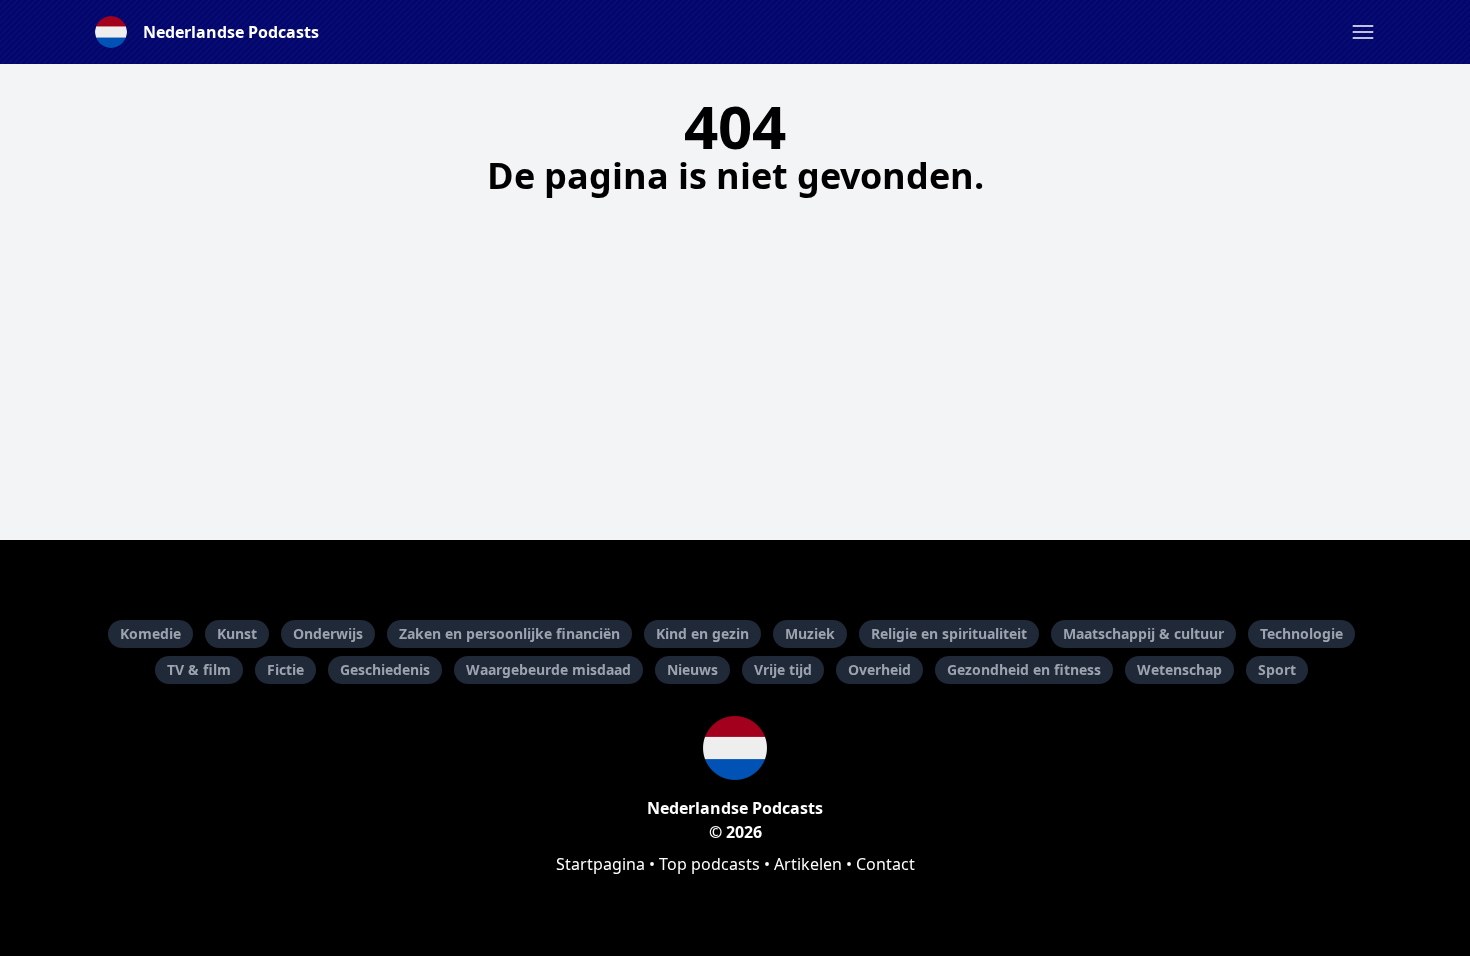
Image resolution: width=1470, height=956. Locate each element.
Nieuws (692, 669)
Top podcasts (709, 864)
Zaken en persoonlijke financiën (509, 633)
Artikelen (808, 864)
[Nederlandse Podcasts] (735, 748)
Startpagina (600, 864)
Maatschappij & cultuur (1143, 633)
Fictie (285, 669)
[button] (1363, 32)
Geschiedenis (385, 669)
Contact (885, 864)
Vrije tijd (783, 669)
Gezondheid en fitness (1024, 669)
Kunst (237, 633)
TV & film (199, 669)
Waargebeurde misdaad (548, 669)
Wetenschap (1179, 669)
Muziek (810, 633)
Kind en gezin (702, 633)
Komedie (150, 633)
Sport (1277, 669)
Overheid (879, 669)
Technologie (1301, 633)
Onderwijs (328, 633)
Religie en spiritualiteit (949, 633)
